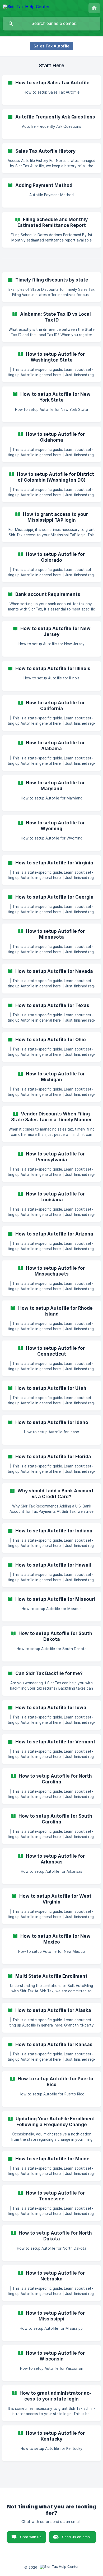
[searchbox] (51, 24)
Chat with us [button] (31, 2537)
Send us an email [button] (77, 2537)
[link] (51, 90)
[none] (26, 8)
